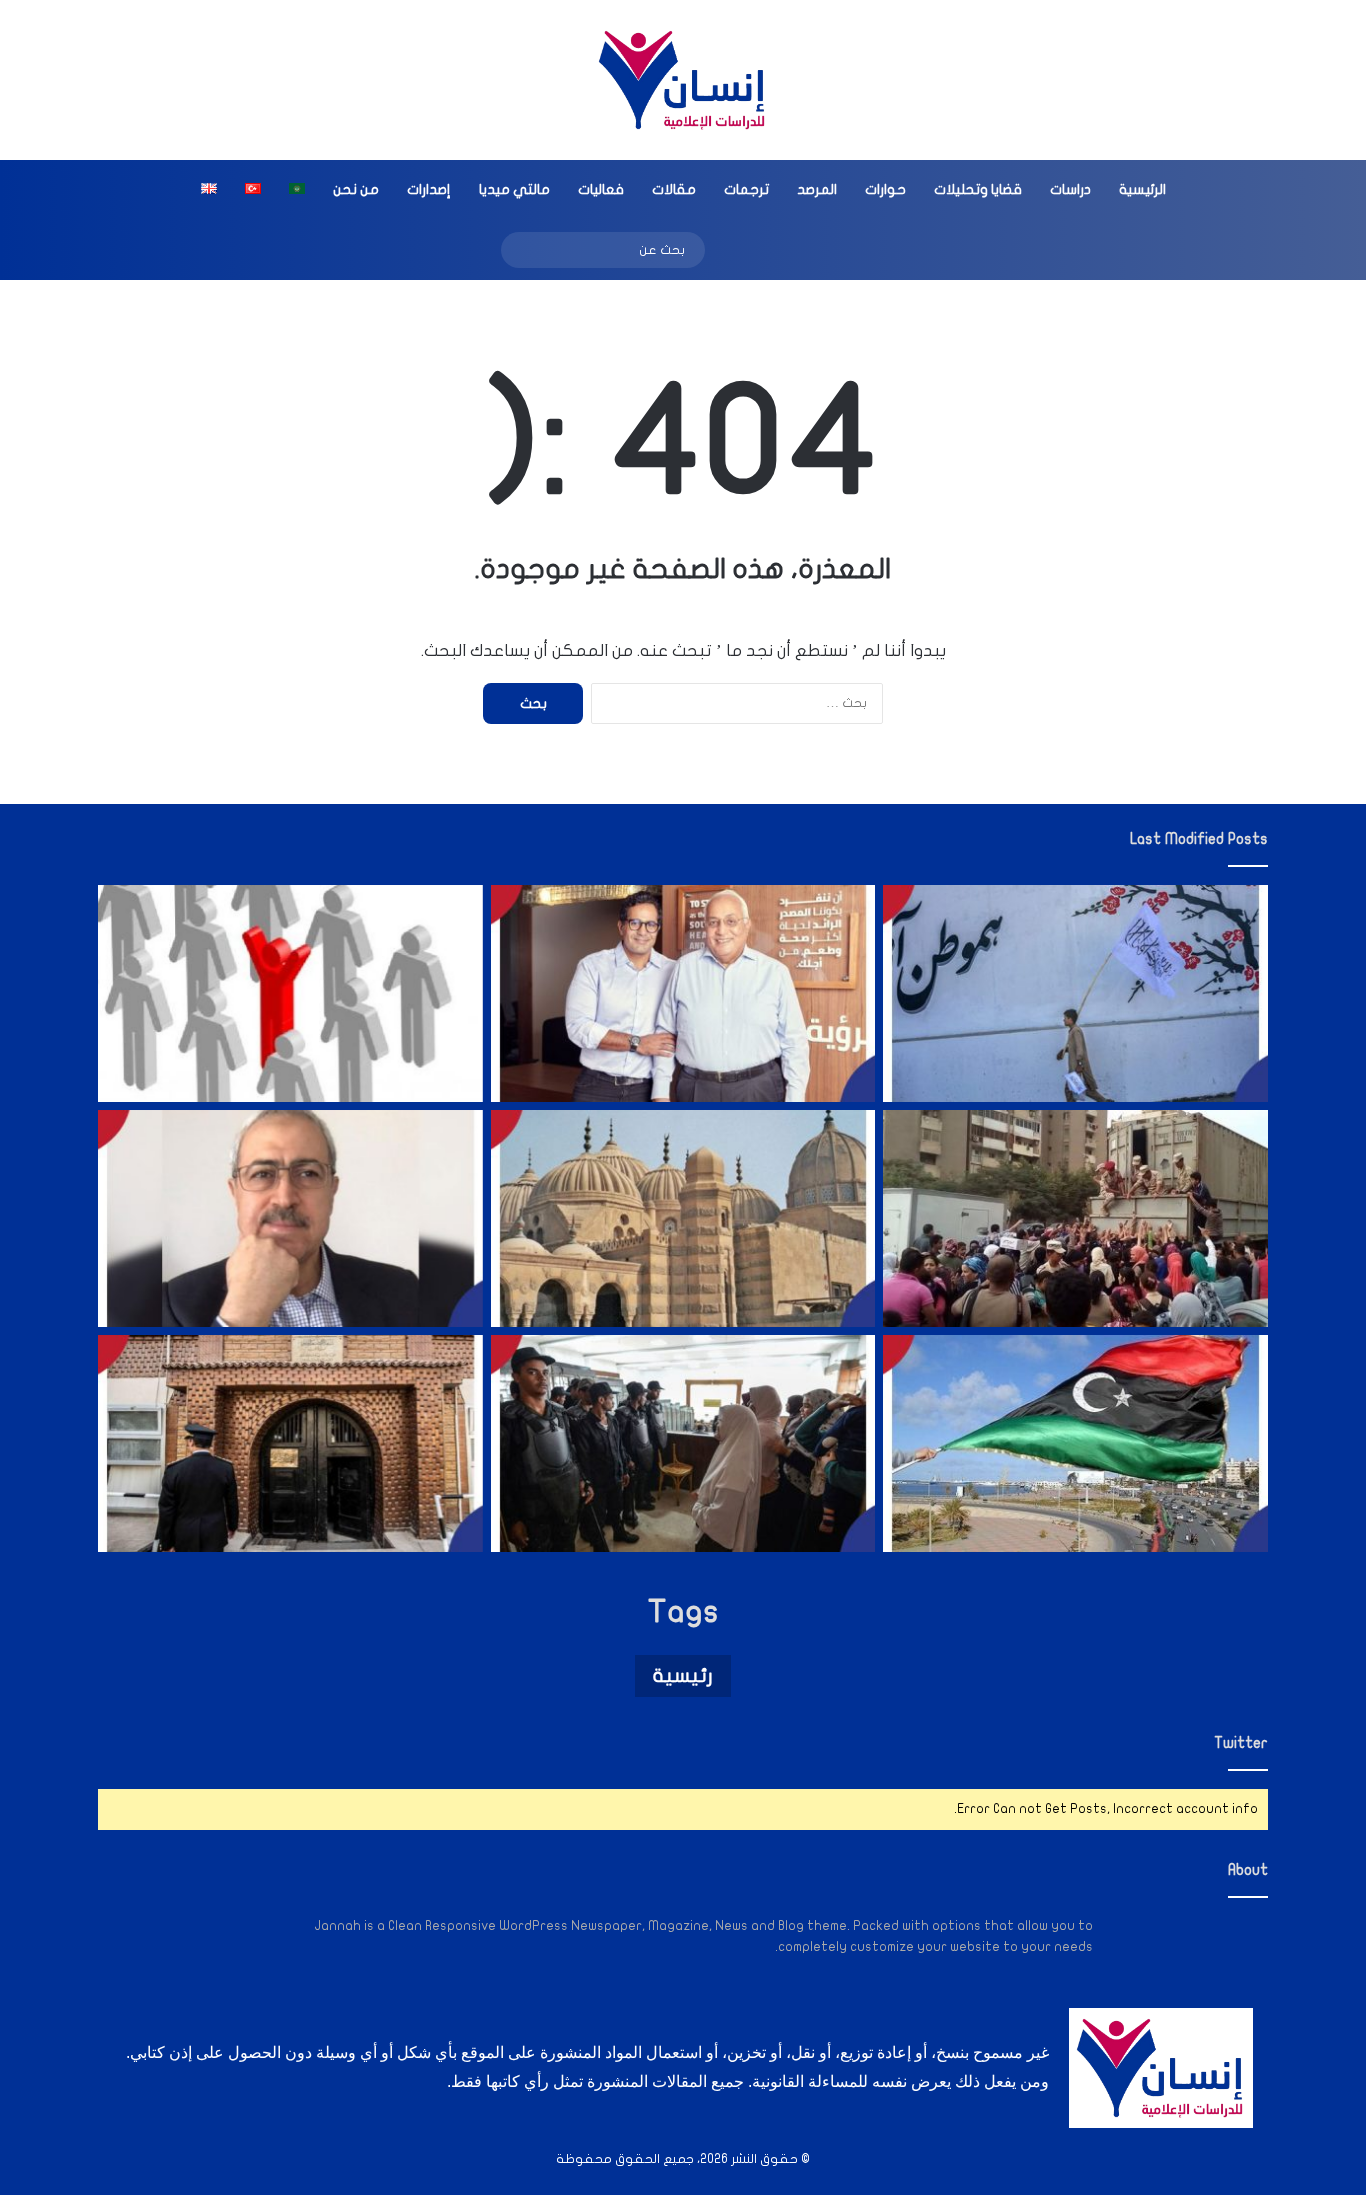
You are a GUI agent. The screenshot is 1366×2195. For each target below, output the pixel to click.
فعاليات (601, 189)
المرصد (817, 189)
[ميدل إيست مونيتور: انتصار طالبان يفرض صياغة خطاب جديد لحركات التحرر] (1075, 993)
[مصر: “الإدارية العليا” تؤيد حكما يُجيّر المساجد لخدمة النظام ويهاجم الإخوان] (683, 1218)
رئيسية (683, 1675)
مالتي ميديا (514, 189)
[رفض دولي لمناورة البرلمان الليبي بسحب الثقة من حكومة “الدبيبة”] (1075, 1443)
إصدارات (429, 189)
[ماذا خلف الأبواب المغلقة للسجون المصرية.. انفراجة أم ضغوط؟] (290, 1443)
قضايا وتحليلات (978, 189)
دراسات (1070, 189)
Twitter (1241, 1743)
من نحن (356, 189)
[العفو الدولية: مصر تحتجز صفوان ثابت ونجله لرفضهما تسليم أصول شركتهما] (683, 993)
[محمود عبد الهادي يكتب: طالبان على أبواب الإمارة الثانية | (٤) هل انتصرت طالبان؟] (290, 1218)
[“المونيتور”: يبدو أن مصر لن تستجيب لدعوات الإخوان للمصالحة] (683, 1443)
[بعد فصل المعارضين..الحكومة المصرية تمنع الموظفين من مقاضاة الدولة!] (290, 993)
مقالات (674, 189)
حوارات (885, 189)
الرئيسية (1142, 189)
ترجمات (746, 189)
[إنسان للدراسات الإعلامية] (683, 80)
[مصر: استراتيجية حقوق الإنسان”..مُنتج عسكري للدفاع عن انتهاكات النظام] (1075, 1218)
